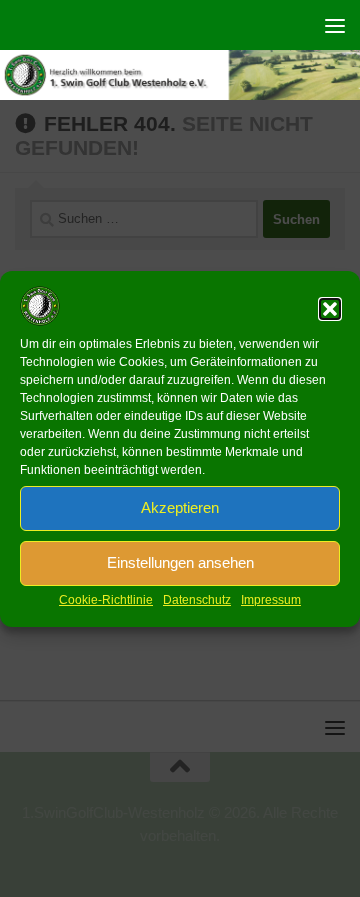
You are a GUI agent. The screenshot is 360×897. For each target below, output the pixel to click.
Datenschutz (197, 600)
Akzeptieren (180, 507)
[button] (330, 309)
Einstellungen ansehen (180, 562)
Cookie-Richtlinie (106, 600)
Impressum (271, 600)
